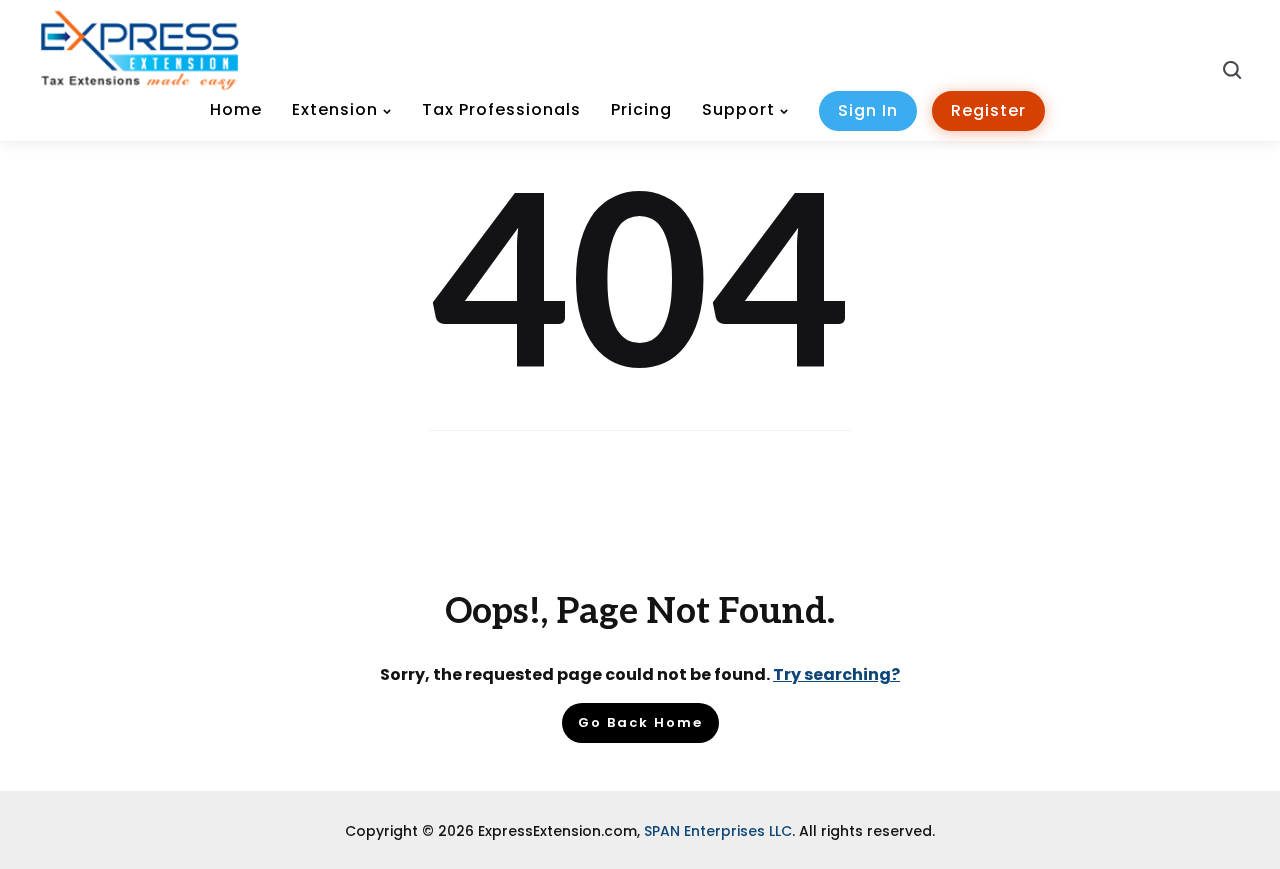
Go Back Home (640, 722)
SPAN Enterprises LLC (718, 831)
